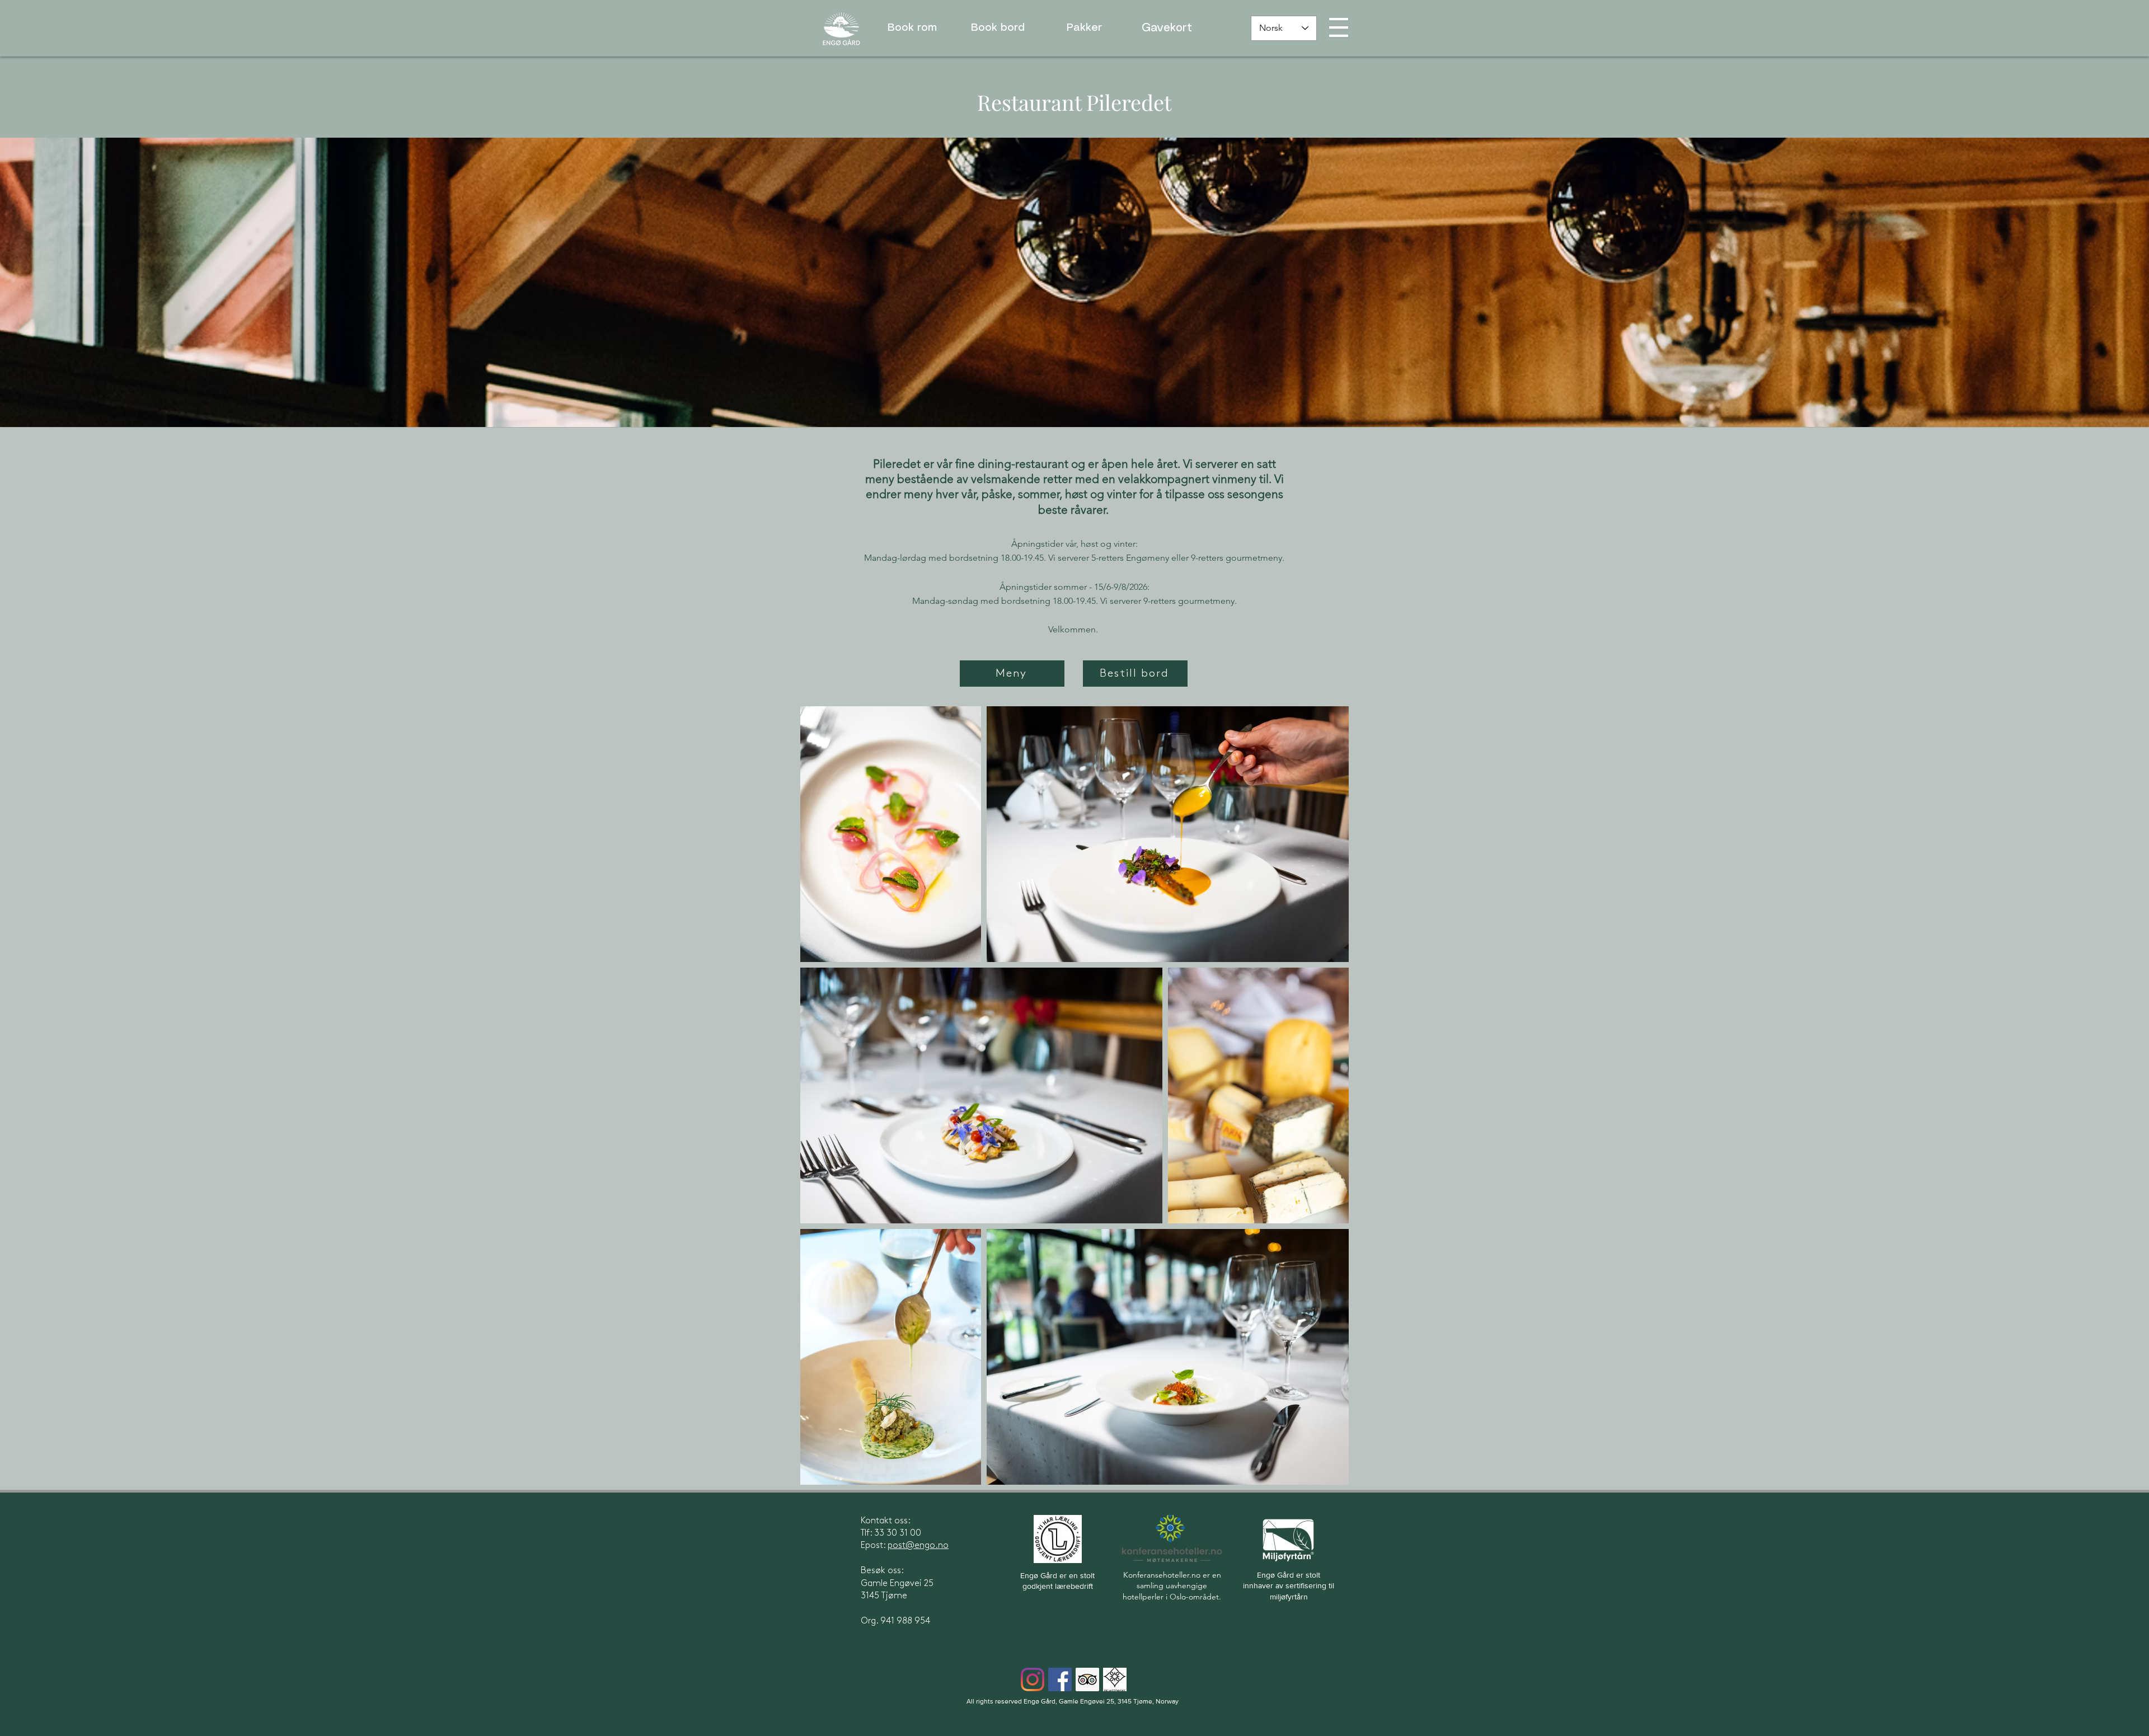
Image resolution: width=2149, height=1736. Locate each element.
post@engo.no (918, 1545)
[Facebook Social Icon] (1060, 1679)
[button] (1339, 27)
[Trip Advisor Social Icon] (1087, 1679)
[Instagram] (1033, 1679)
